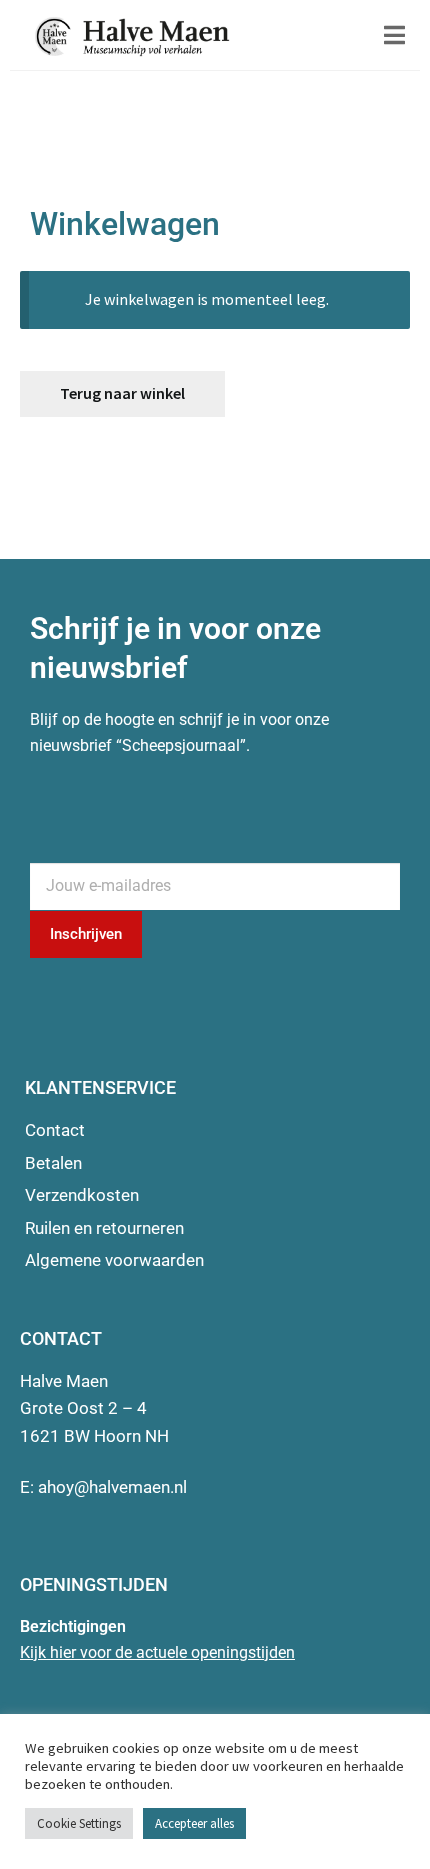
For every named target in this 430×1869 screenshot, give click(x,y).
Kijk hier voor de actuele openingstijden (157, 1652)
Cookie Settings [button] (79, 1823)
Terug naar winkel (122, 393)
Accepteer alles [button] (194, 1823)
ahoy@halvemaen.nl (112, 1487)
